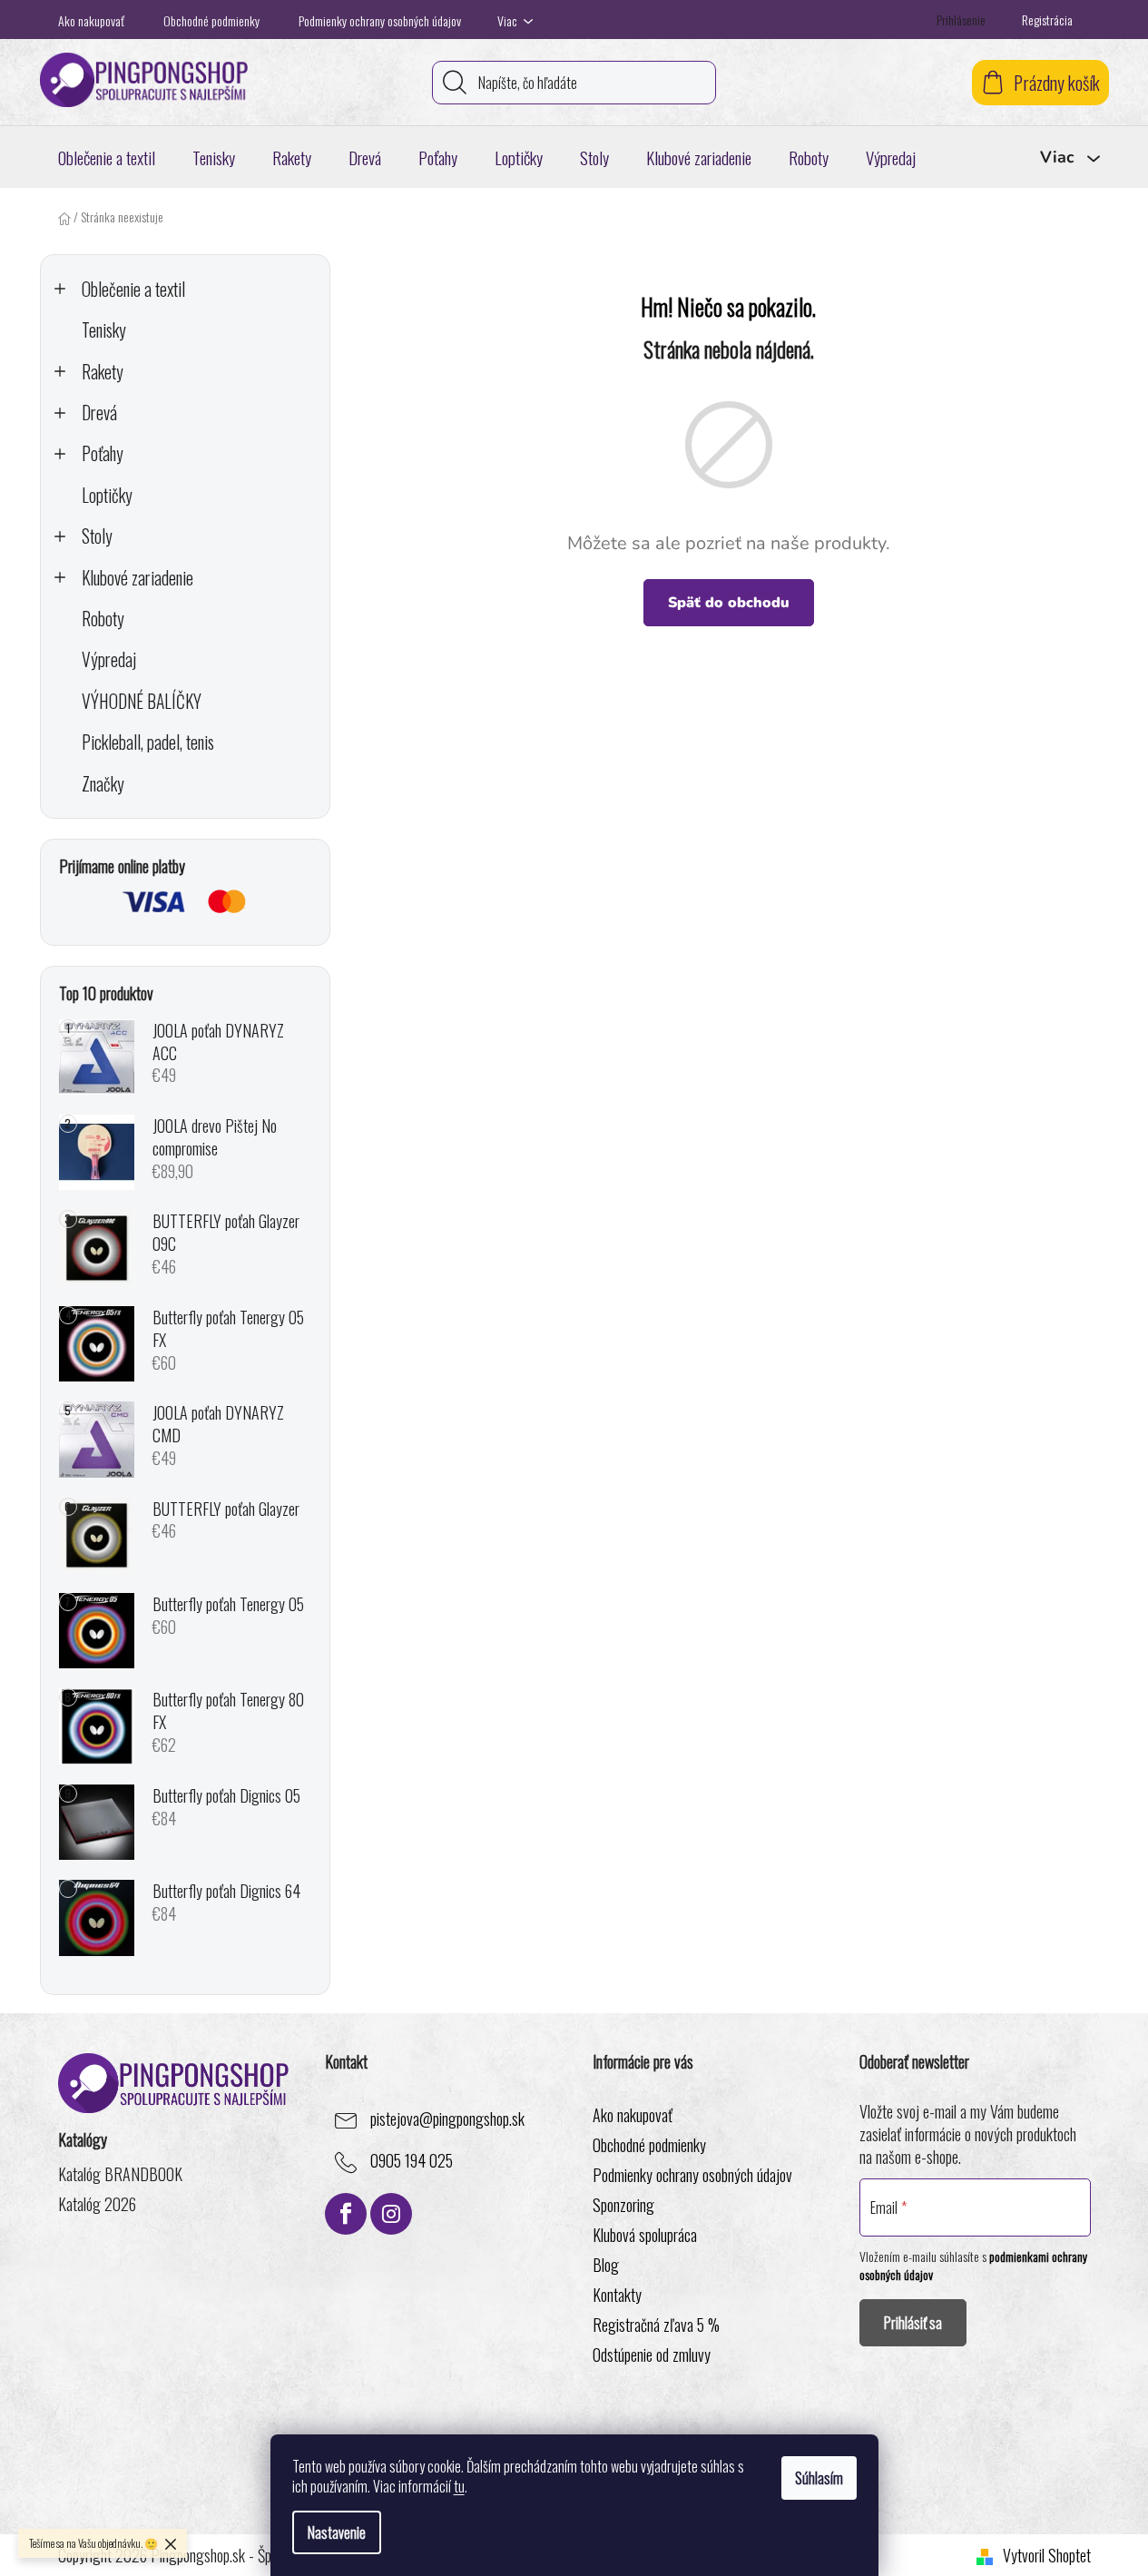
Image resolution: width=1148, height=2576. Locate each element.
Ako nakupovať (91, 20)
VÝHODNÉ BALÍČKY (142, 701)
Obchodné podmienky (211, 20)
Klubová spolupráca (645, 2235)
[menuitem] (107, 157)
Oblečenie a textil (133, 289)
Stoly (97, 536)
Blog (606, 2265)
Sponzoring (623, 2205)
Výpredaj (109, 659)
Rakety (103, 372)
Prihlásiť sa (913, 2323)
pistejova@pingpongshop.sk (447, 2119)
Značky (103, 784)
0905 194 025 (412, 2161)
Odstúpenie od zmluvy (652, 2355)
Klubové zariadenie (137, 578)
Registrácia (1047, 20)
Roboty (103, 619)
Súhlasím (819, 2478)
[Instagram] (391, 2214)
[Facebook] (346, 2214)
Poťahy (103, 453)
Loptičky (107, 495)
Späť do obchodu (729, 603)
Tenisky (104, 330)
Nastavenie (337, 2532)
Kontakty (617, 2295)
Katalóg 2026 (97, 2204)
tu (459, 2486)
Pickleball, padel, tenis (148, 742)
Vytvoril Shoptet (1047, 2556)
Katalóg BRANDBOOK (120, 2174)
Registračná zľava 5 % (656, 2325)
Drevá (99, 413)
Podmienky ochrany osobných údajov (380, 20)
